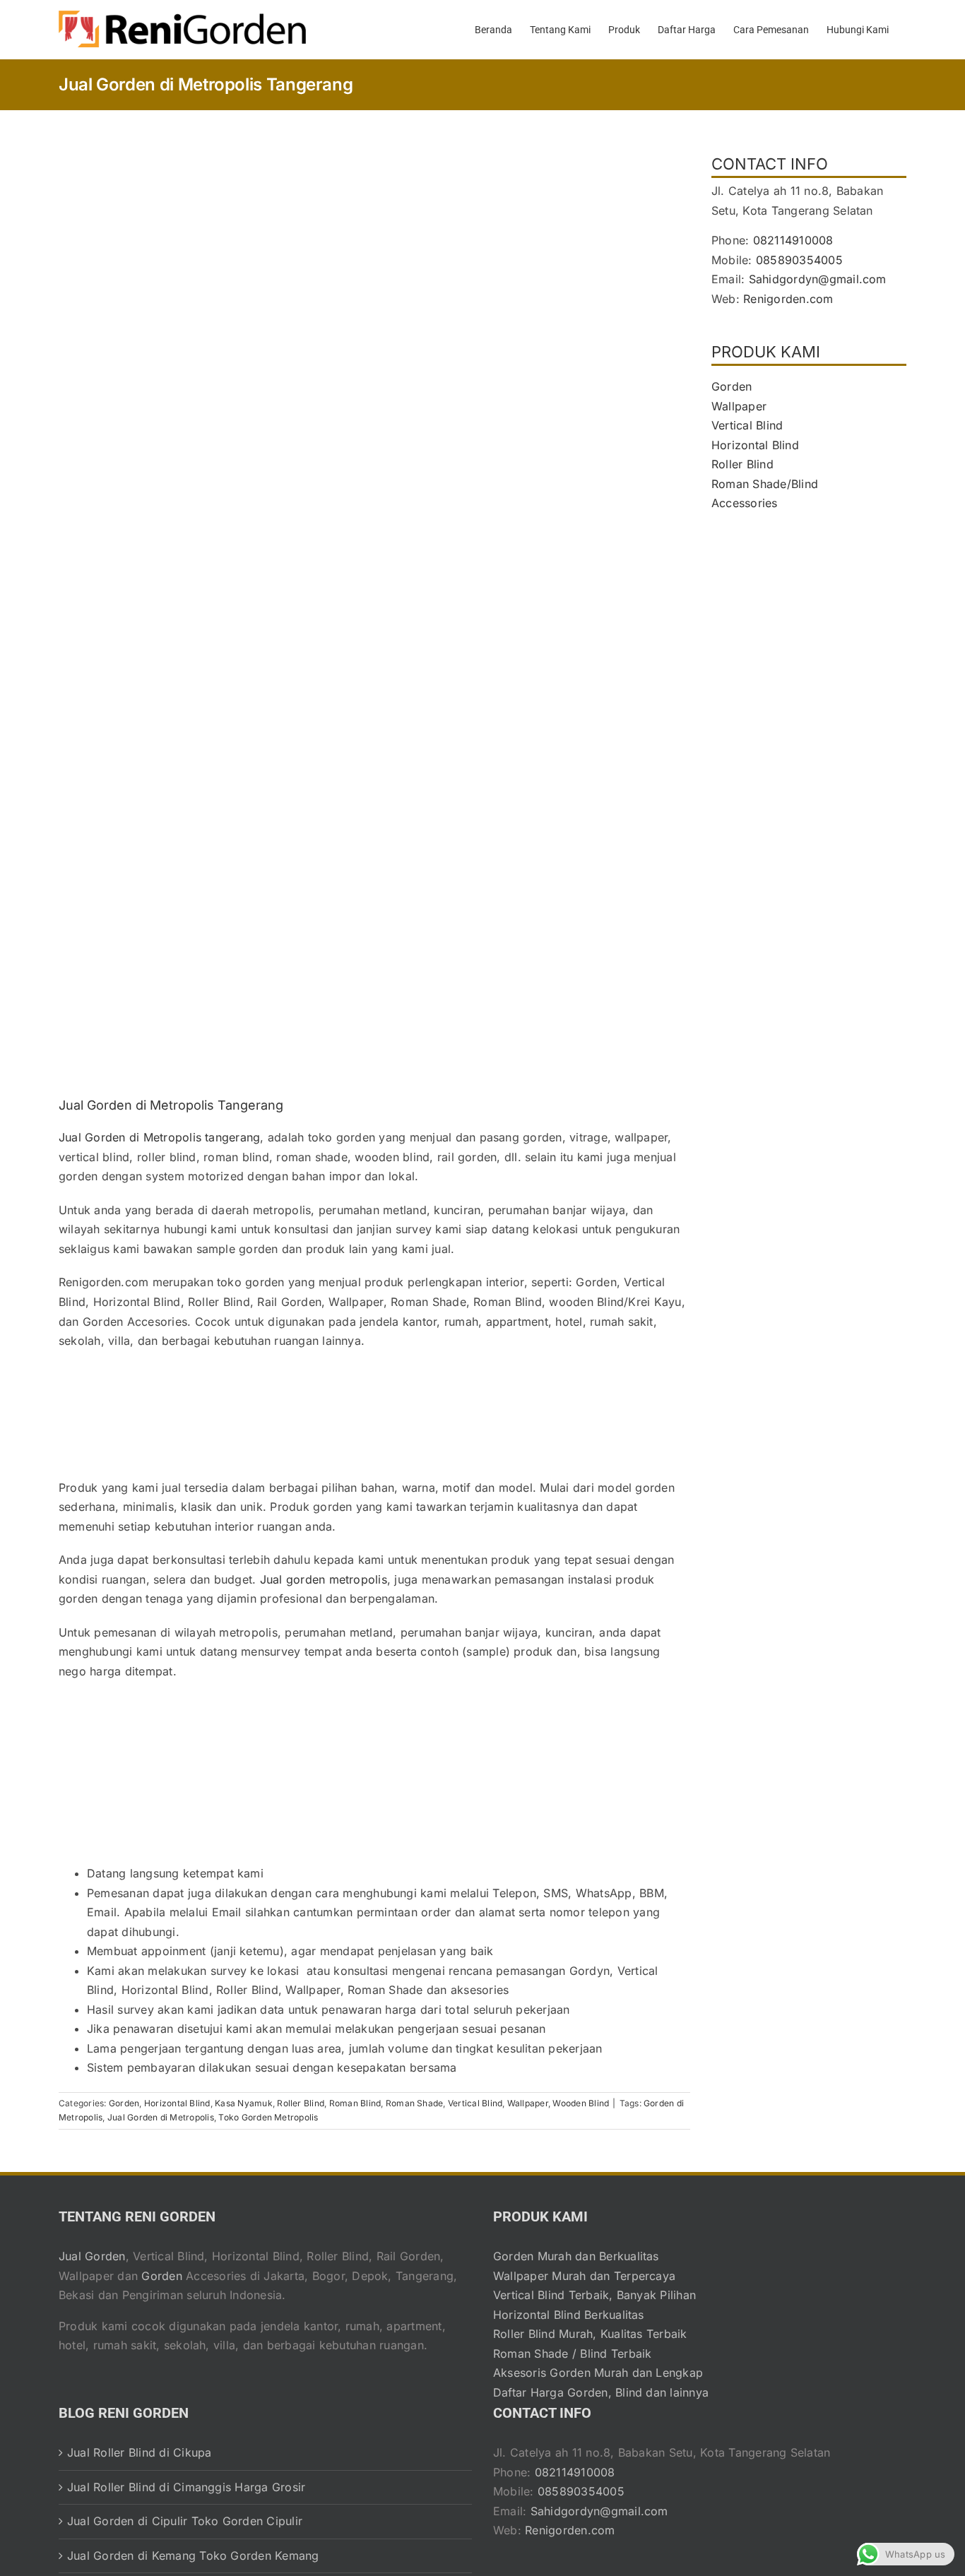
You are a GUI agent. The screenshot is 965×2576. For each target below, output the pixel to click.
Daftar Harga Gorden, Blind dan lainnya (601, 2392)
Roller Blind (301, 2103)
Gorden (124, 2103)
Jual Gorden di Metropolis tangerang (159, 1137)
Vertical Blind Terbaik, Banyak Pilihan (594, 2295)
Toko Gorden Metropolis (268, 2117)
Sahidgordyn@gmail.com (818, 279)
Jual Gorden (92, 2256)
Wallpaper (528, 2103)
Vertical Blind (475, 2103)
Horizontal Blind (177, 2103)
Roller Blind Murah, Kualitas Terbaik (590, 2334)
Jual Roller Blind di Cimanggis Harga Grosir (186, 2487)
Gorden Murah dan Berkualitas (576, 2256)
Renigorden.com (788, 299)
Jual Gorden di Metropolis (161, 2117)
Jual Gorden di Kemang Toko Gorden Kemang (193, 2556)
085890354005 (799, 260)
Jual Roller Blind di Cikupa (139, 2452)
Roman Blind (355, 2103)
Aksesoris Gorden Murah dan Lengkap (598, 2373)
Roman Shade (415, 2103)
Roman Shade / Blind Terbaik (572, 2354)
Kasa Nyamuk (244, 2103)
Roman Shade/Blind (765, 484)
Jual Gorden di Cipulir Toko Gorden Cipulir (185, 2521)
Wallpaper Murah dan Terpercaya (584, 2276)
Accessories (745, 503)
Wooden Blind (581, 2103)
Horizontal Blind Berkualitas (569, 2315)
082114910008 (793, 240)
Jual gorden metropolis (324, 1579)
